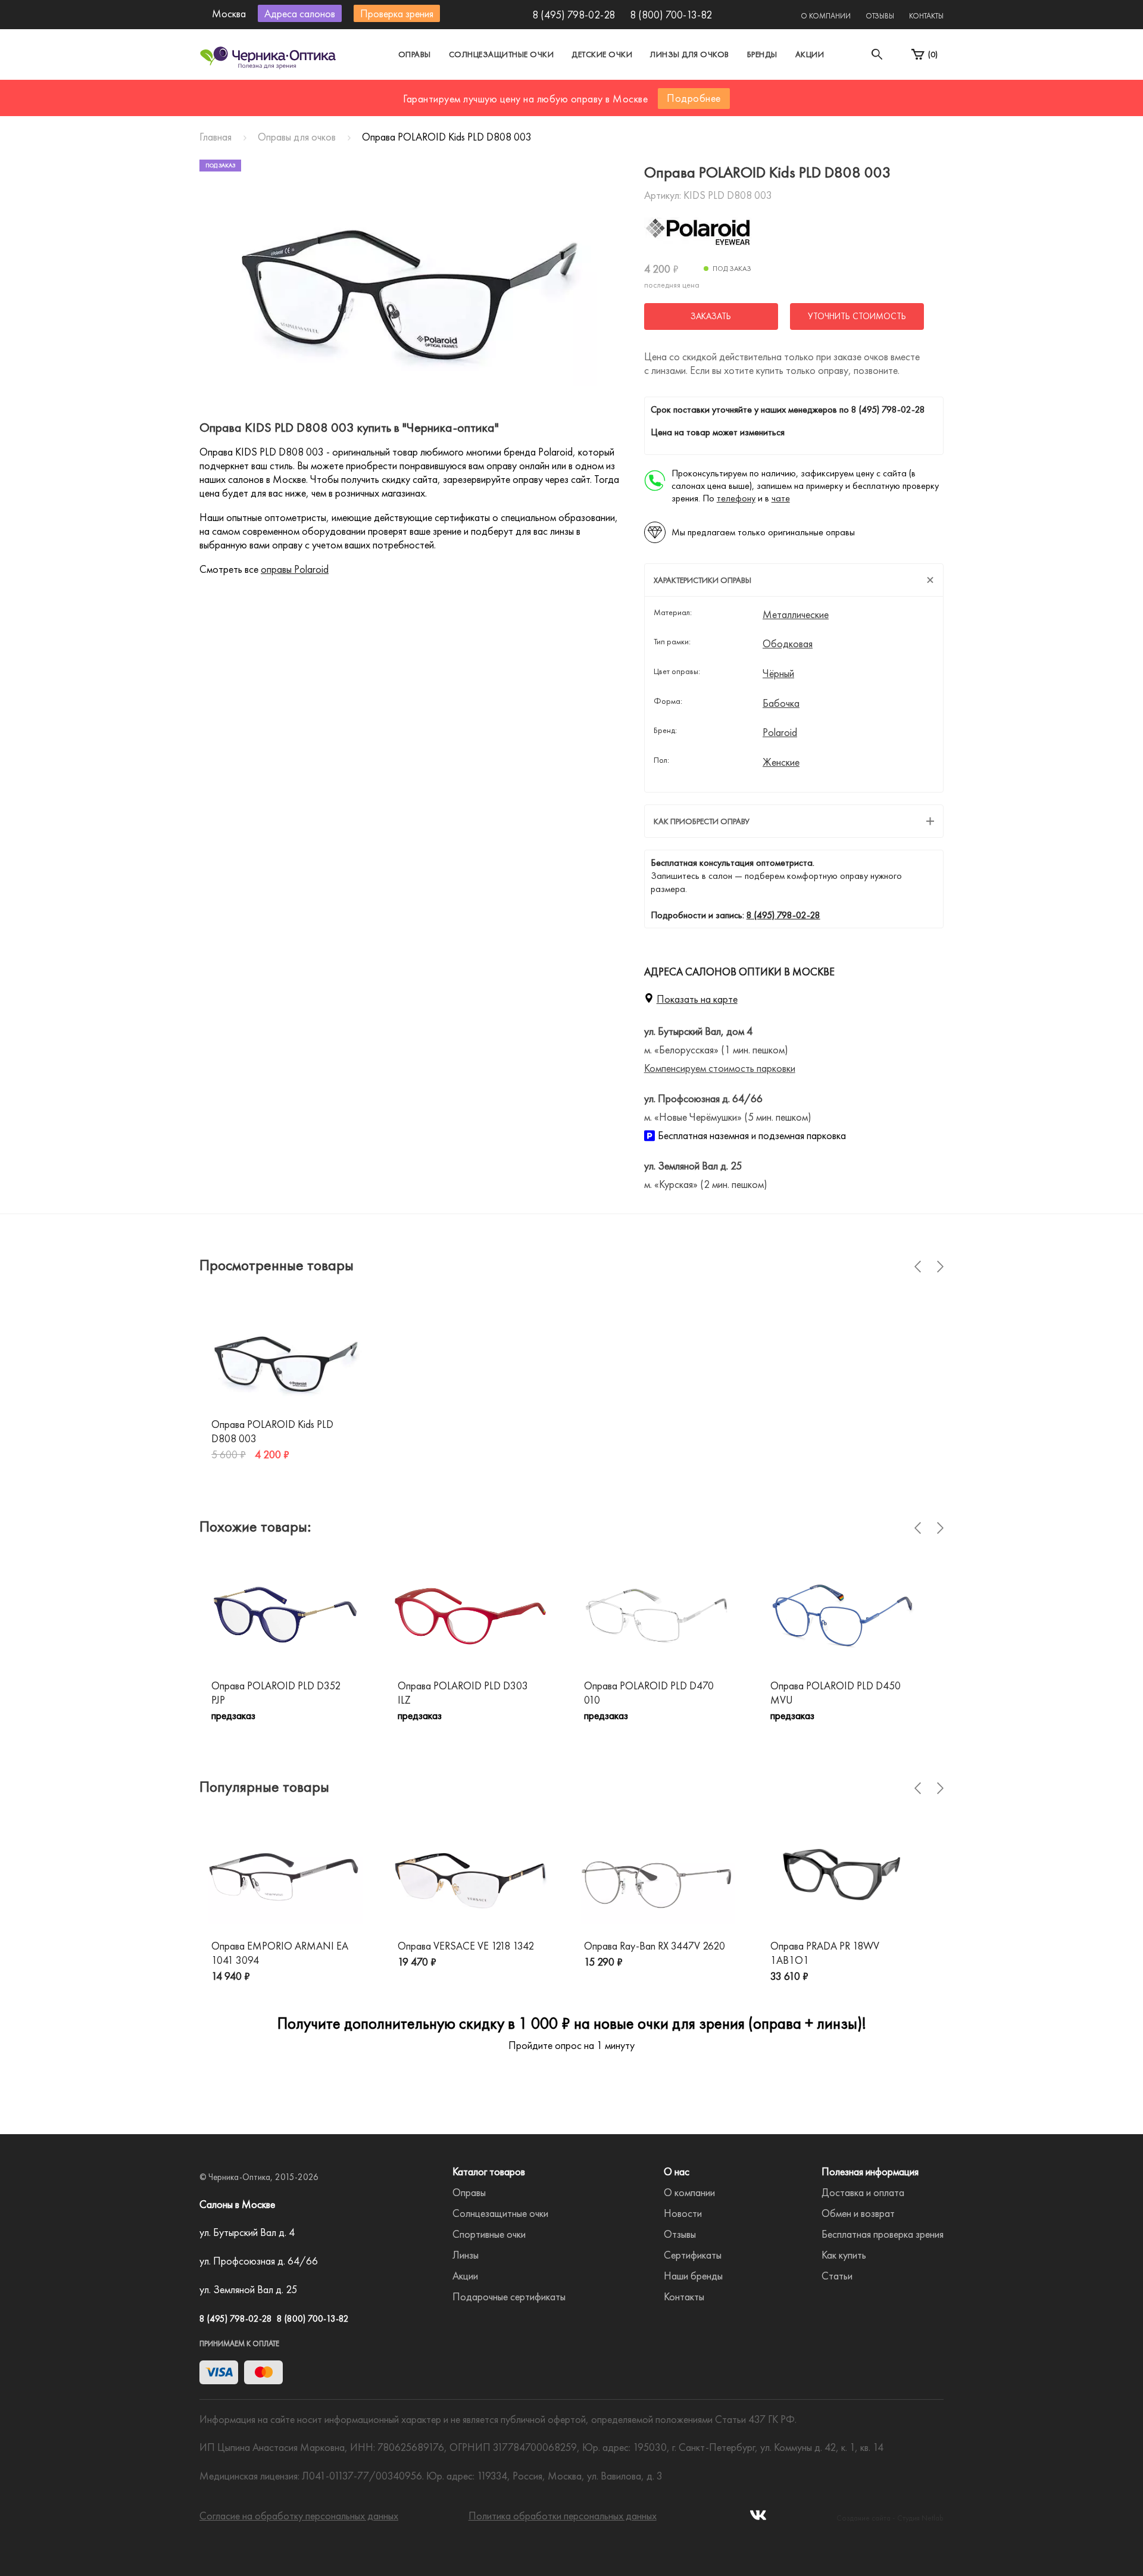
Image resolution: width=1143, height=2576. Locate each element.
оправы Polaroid (295, 569)
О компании (826, 16)
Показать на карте (697, 999)
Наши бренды (693, 2276)
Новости (683, 2213)
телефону (736, 498)
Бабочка (781, 703)
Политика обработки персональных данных (563, 2516)
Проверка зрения (397, 13)
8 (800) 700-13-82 (671, 15)
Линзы (466, 2255)
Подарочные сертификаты (509, 2296)
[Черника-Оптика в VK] (758, 2519)
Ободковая (788, 644)
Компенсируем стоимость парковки (720, 1068)
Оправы (415, 54)
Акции (810, 54)
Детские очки (602, 54)
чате (781, 498)
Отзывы (880, 16)
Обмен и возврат (858, 2213)
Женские (781, 762)
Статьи (837, 2276)
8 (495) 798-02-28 (574, 15)
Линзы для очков (690, 54)
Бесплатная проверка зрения (883, 2234)
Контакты (926, 16)
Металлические (796, 615)
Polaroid (780, 732)
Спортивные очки (489, 2234)
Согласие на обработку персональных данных (299, 2516)
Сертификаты (693, 2255)
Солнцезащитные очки (502, 54)
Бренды (762, 54)
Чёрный (778, 673)
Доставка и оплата (863, 2192)
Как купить (844, 2255)
